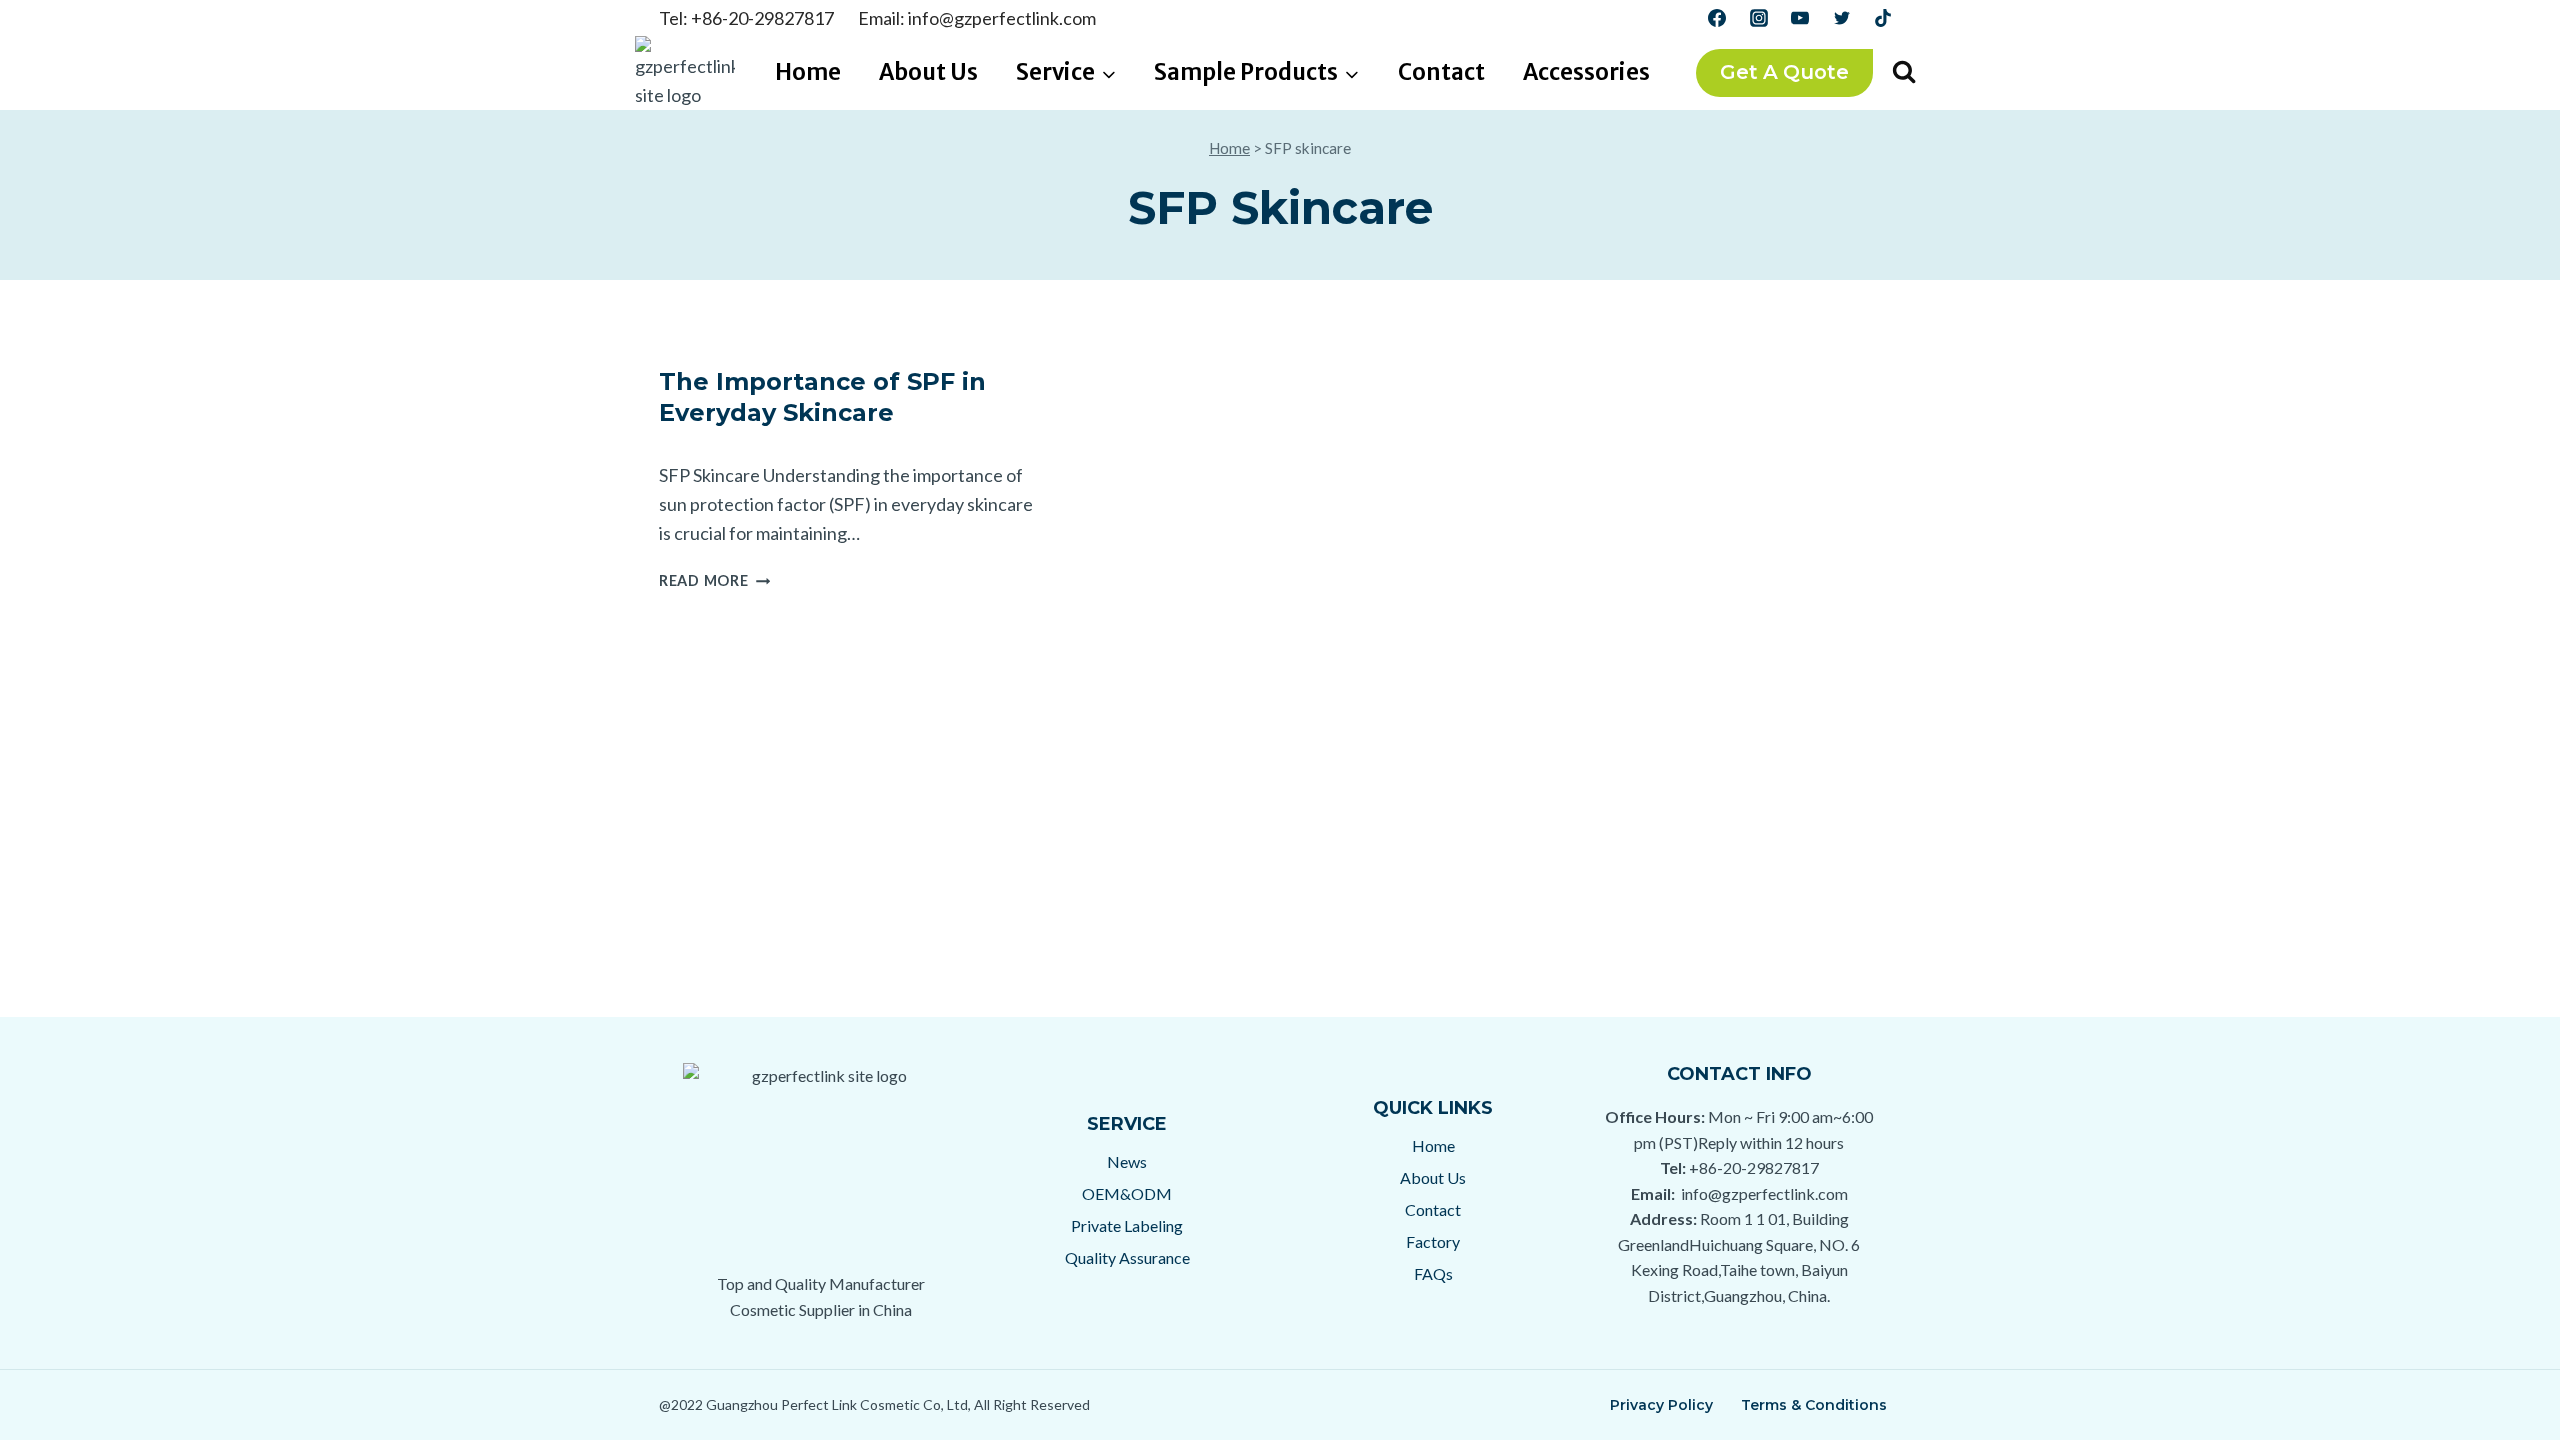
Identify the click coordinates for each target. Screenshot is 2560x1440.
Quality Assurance (1127, 1257)
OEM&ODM (1127, 1193)
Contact (1441, 72)
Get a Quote (1784, 72)
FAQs (1433, 1273)
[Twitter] (1842, 18)
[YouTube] (1800, 18)
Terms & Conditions (1814, 1405)
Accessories (1586, 72)
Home (808, 72)
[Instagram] (1759, 18)
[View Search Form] (1904, 73)
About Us (928, 72)
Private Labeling (1127, 1225)
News (1127, 1161)
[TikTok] (1883, 18)
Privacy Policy (1661, 1405)
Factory (1433, 1241)
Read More (714, 580)
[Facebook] (1717, 18)
